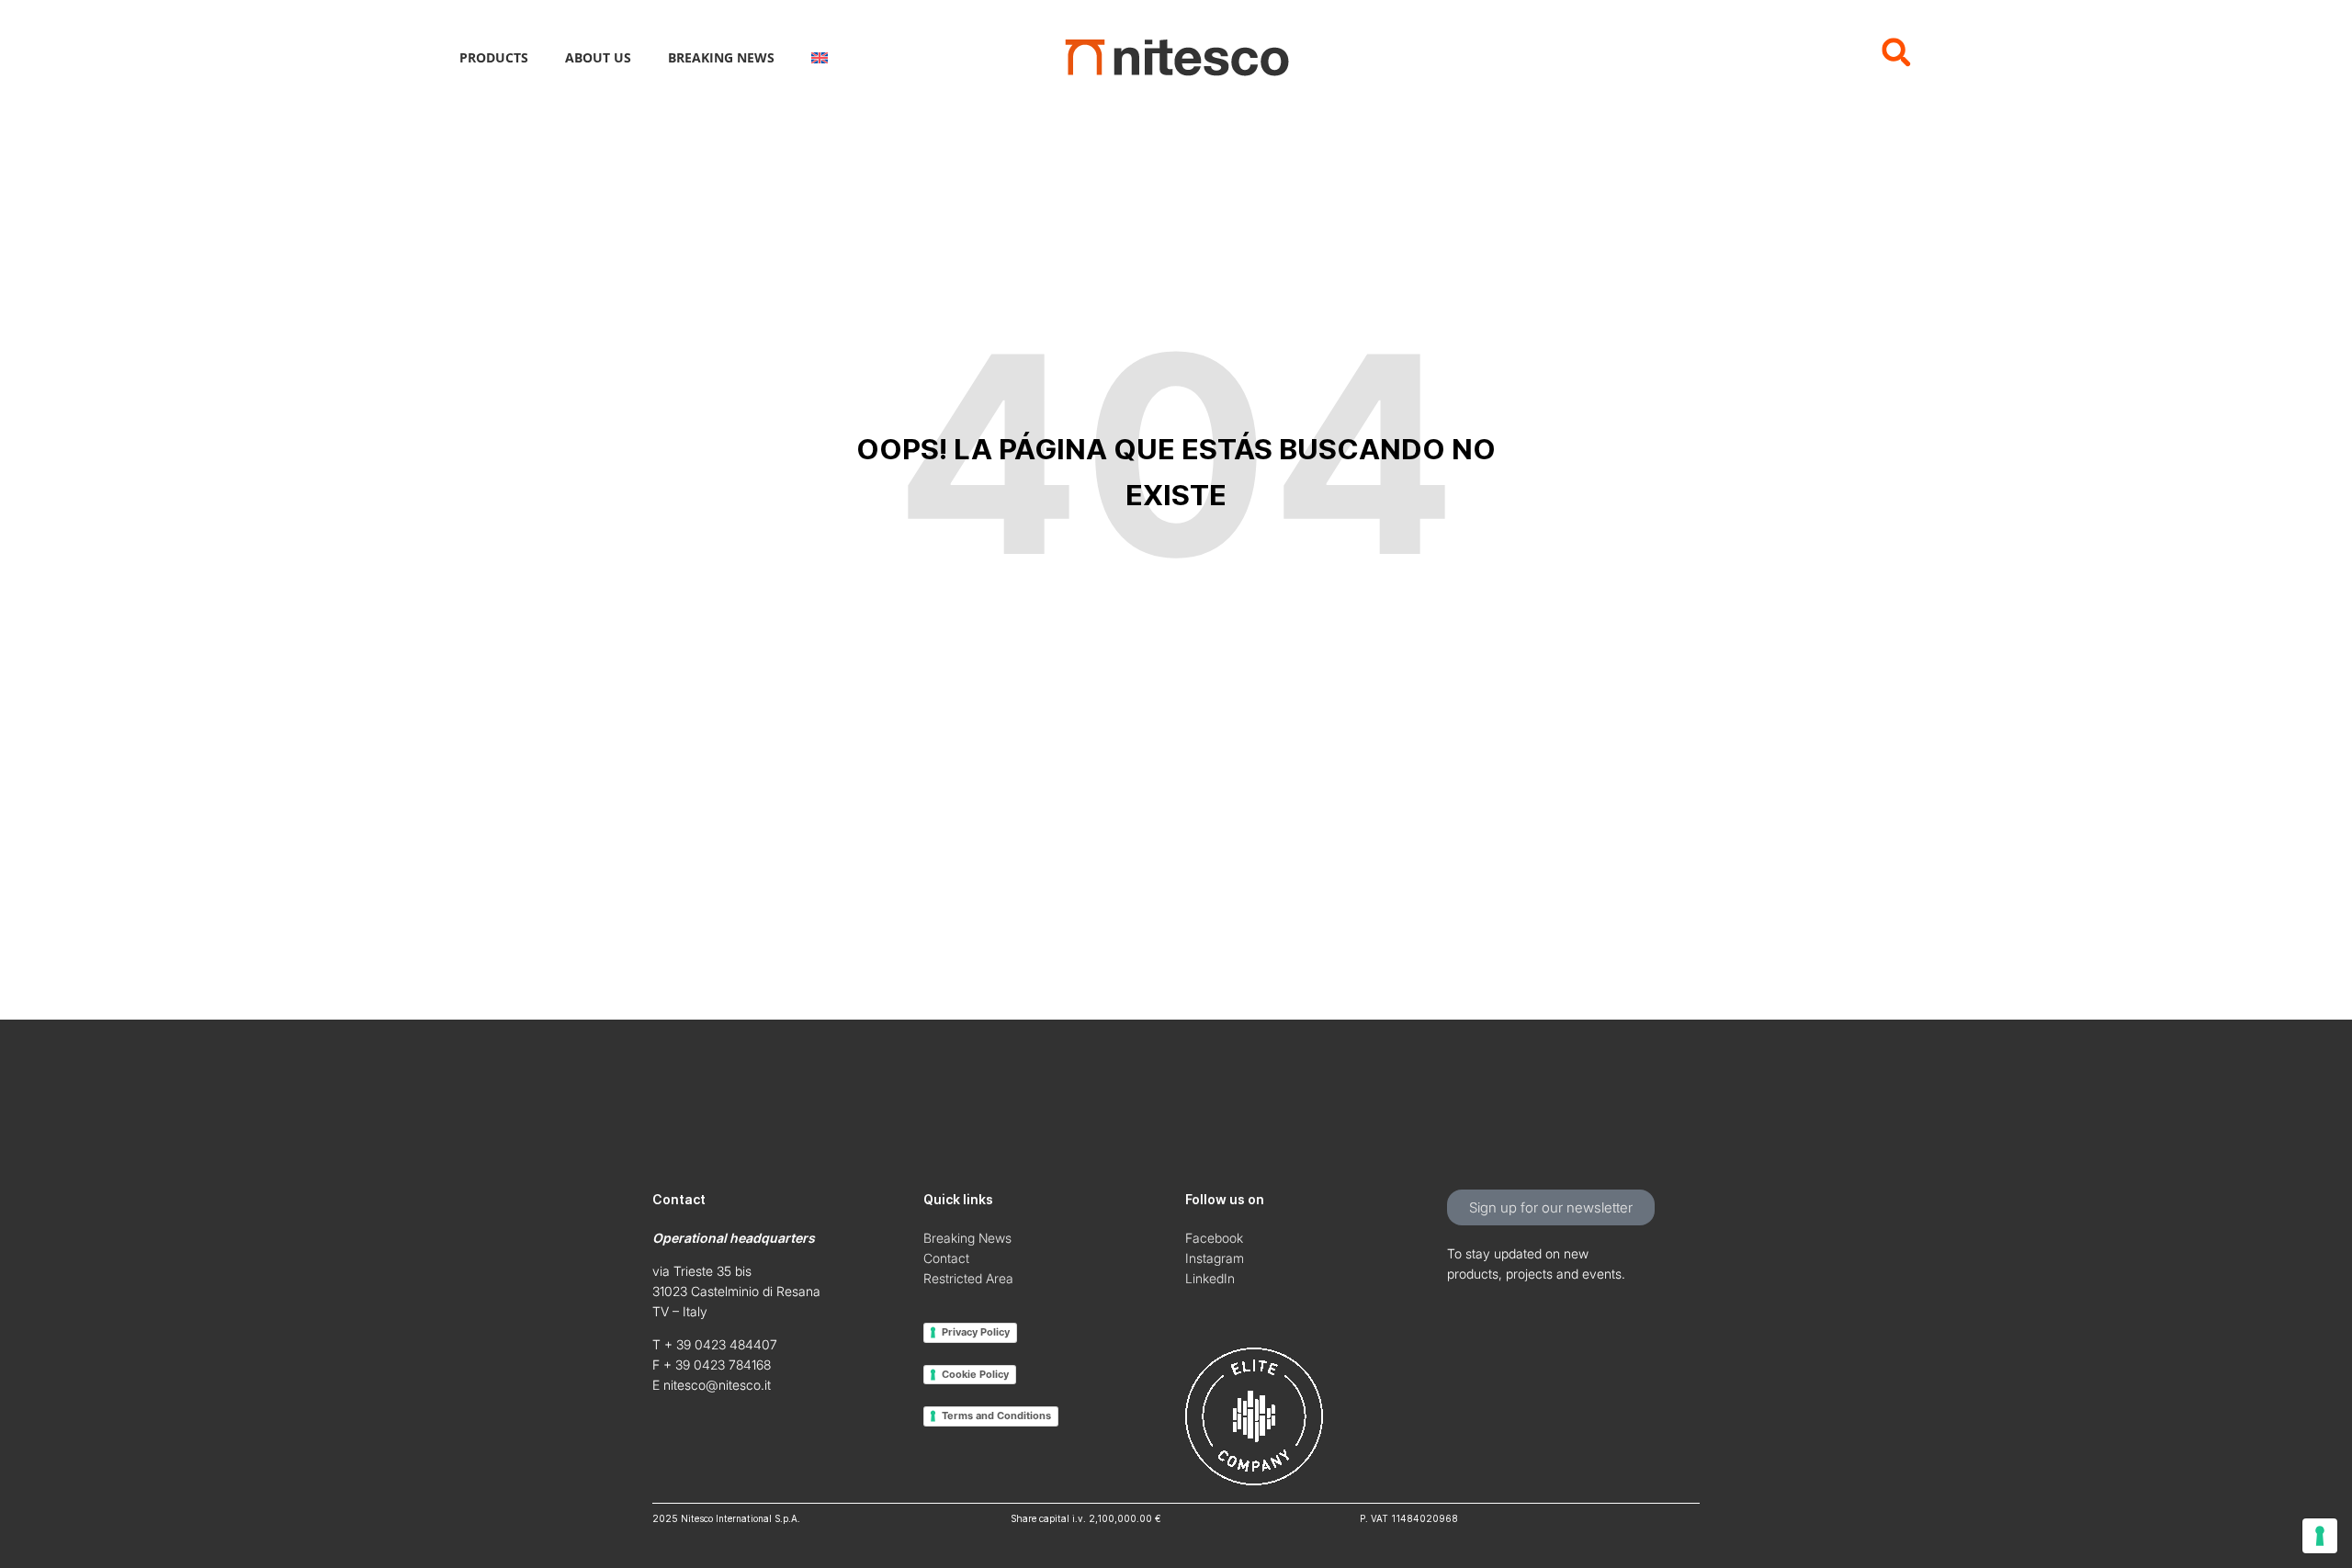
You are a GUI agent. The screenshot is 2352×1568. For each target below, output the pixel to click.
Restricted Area (968, 1278)
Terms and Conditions (996, 1416)
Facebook (1214, 1238)
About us (598, 57)
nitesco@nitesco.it (717, 1385)
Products (494, 57)
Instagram (1215, 1258)
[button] (1896, 52)
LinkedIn (1210, 1278)
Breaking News (721, 57)
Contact (946, 1258)
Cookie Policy (975, 1374)
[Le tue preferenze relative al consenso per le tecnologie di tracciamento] (2320, 1536)
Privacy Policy (976, 1332)
